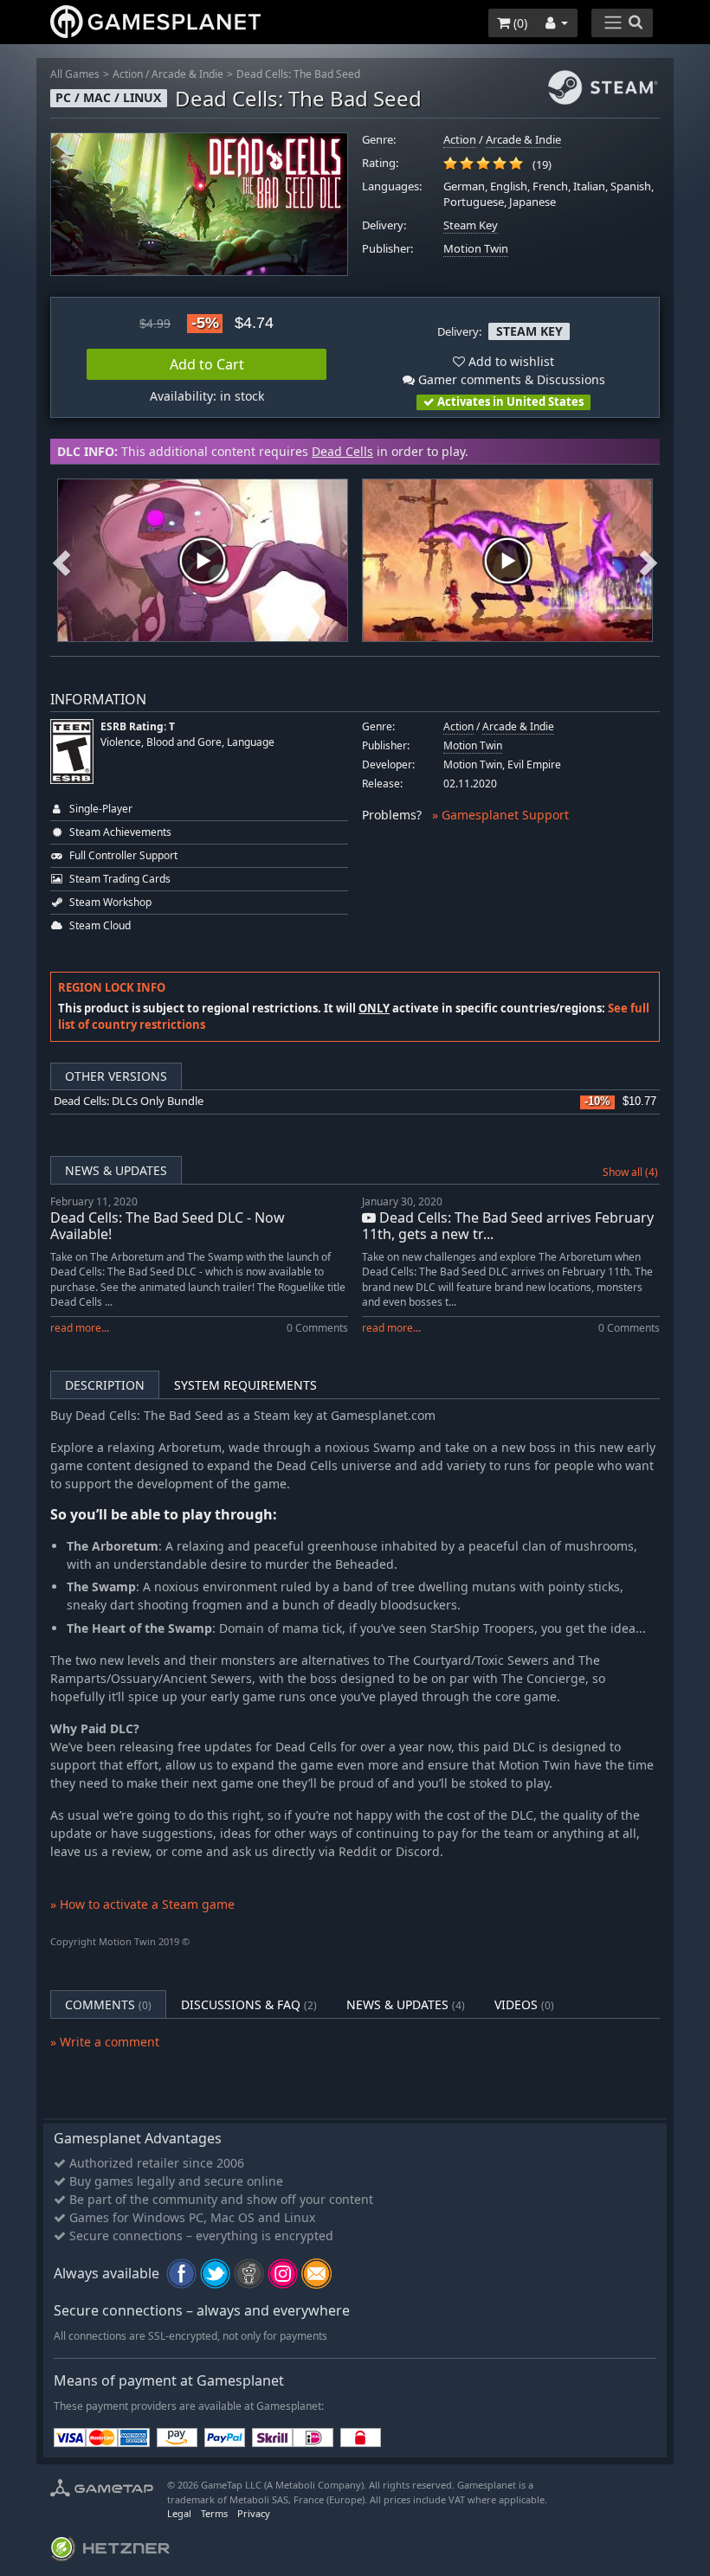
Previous (61, 560)
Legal (179, 2513)
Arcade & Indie (187, 74)
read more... (80, 1328)
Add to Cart (207, 364)
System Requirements (245, 1385)
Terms (214, 2513)
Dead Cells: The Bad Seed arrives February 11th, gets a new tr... (508, 1226)
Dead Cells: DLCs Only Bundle (129, 1101)
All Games (75, 74)
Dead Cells (342, 451)
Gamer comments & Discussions (510, 379)
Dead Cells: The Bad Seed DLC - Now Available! (168, 1226)
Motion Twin (476, 249)
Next (649, 560)
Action (128, 74)
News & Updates (116, 1170)
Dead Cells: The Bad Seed (298, 74)
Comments (108, 2004)
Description (105, 1385)
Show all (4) (630, 1172)
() (519, 23)
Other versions (116, 1076)
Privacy (254, 2513)
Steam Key (471, 225)
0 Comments (317, 1328)
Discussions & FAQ (249, 2004)
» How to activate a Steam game (142, 1904)
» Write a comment (105, 2042)
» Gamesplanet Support (500, 815)
